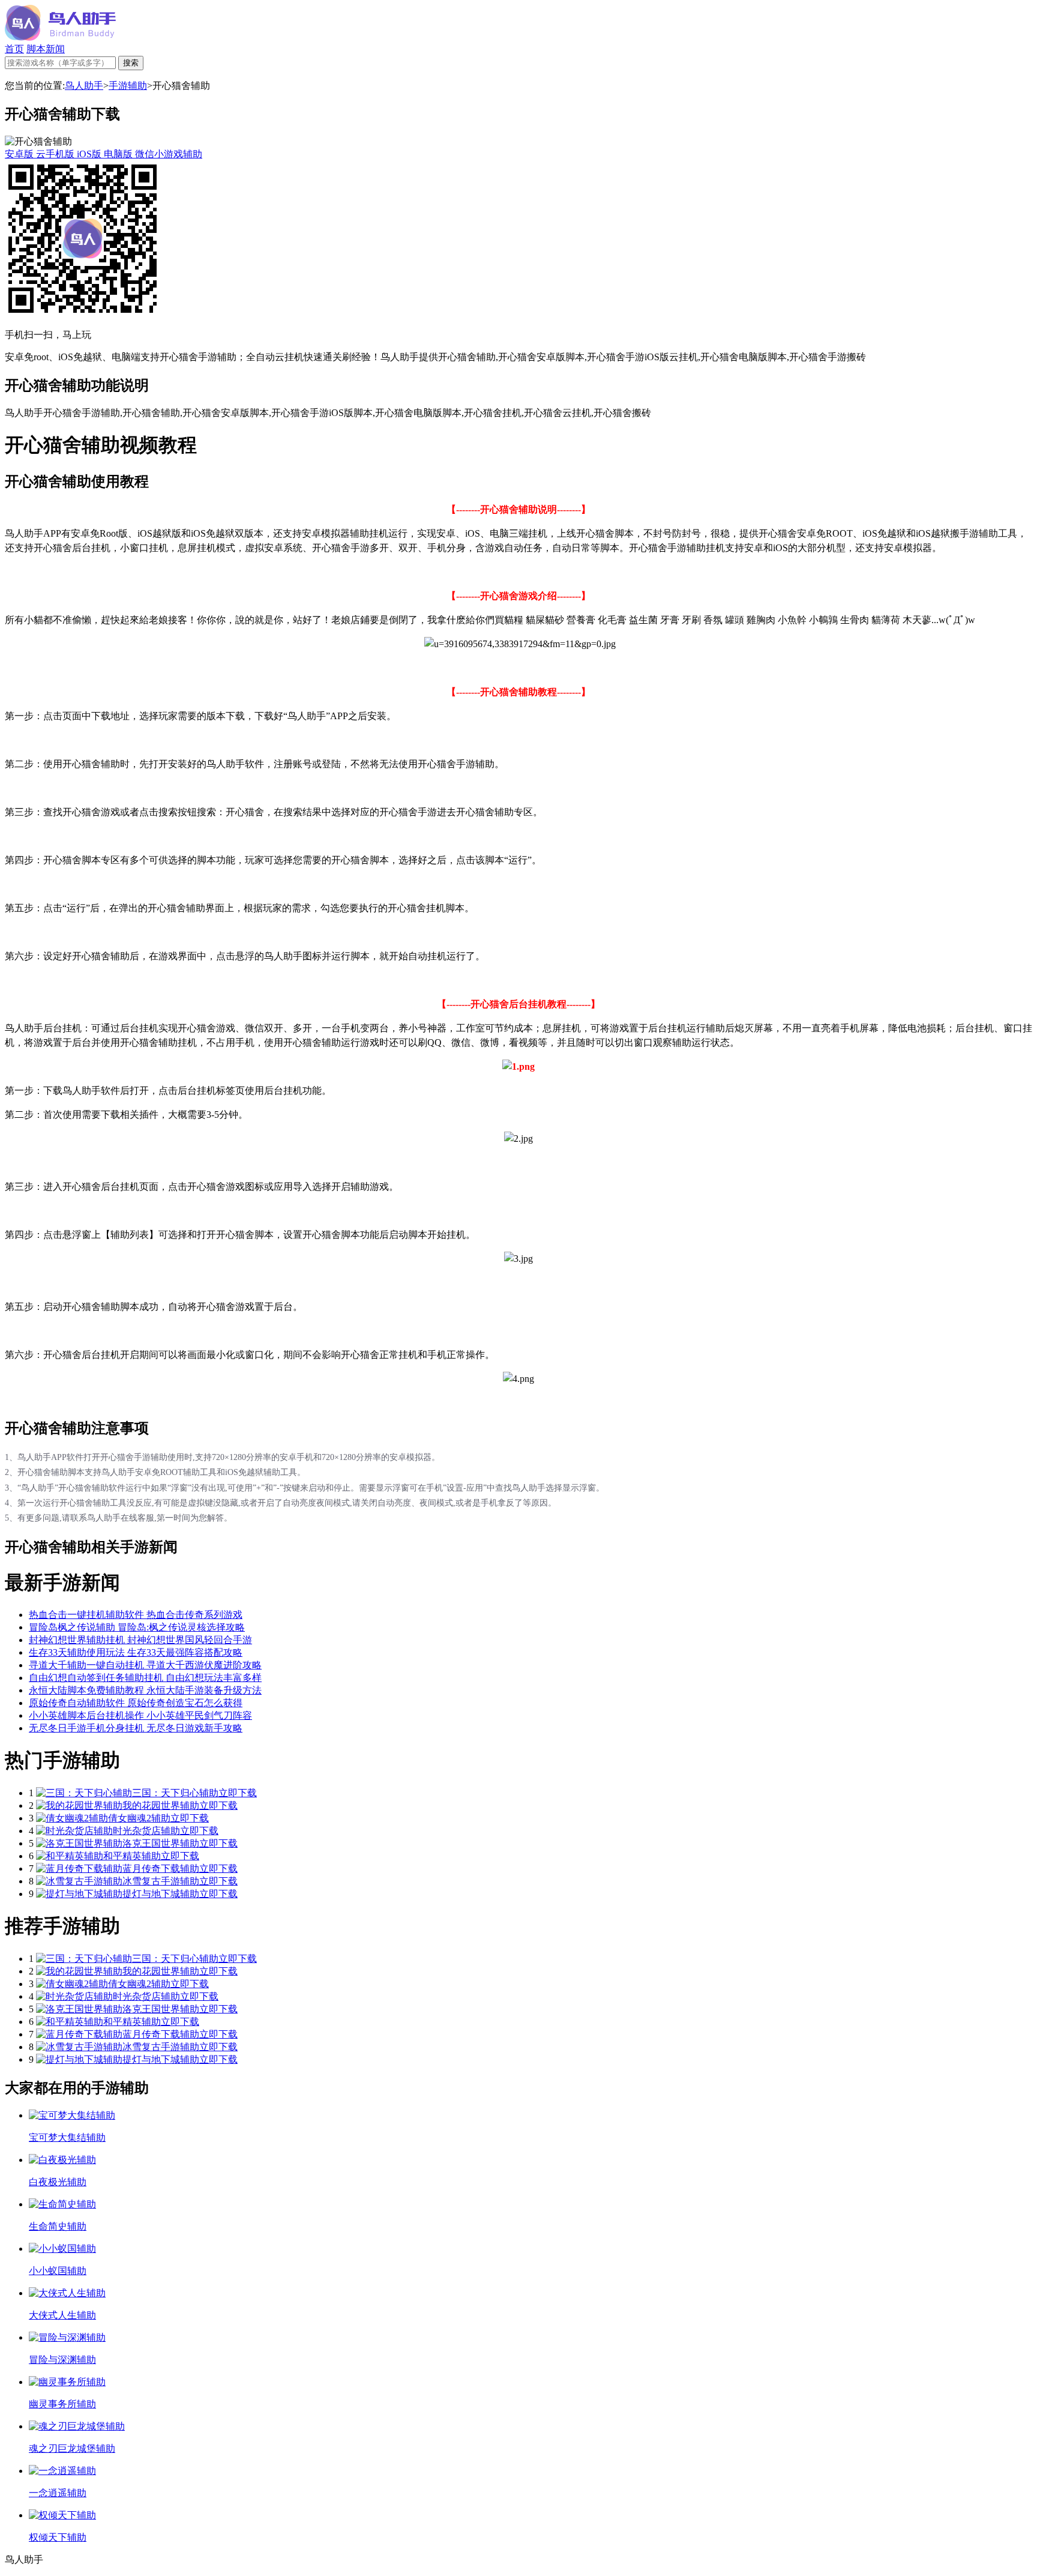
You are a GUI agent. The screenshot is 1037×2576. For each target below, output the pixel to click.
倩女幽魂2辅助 (139, 1818)
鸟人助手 (84, 86)
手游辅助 (128, 86)
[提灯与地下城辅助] (79, 1894)
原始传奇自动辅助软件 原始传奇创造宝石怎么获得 (136, 1703)
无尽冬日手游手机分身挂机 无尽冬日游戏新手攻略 (136, 1728)
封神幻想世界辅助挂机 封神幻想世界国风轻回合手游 (140, 1640)
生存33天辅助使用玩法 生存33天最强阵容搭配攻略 (136, 1652)
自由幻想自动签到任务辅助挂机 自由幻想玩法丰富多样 (145, 1678)
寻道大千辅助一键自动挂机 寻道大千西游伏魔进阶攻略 (145, 1665)
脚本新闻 (46, 49)
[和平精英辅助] (70, 1856)
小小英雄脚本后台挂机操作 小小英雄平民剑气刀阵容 (140, 1715)
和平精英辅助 (132, 1856)
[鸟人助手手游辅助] (60, 38)
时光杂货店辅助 (146, 1831)
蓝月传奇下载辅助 (161, 1869)
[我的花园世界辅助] (79, 1805)
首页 (14, 49)
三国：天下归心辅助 (175, 1793)
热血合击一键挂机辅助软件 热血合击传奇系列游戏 (136, 1615)
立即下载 (238, 1793)
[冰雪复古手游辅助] (79, 1881)
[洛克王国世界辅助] (79, 1843)
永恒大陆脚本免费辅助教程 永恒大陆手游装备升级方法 (145, 1690)
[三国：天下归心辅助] (84, 1793)
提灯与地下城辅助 (161, 1894)
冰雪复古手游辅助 (161, 1881)
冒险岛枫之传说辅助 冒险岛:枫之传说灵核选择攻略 (137, 1627)
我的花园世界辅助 (161, 1805)
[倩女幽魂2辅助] (72, 1818)
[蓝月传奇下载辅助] (79, 1869)
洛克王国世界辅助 (161, 1843)
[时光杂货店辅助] (74, 1831)
